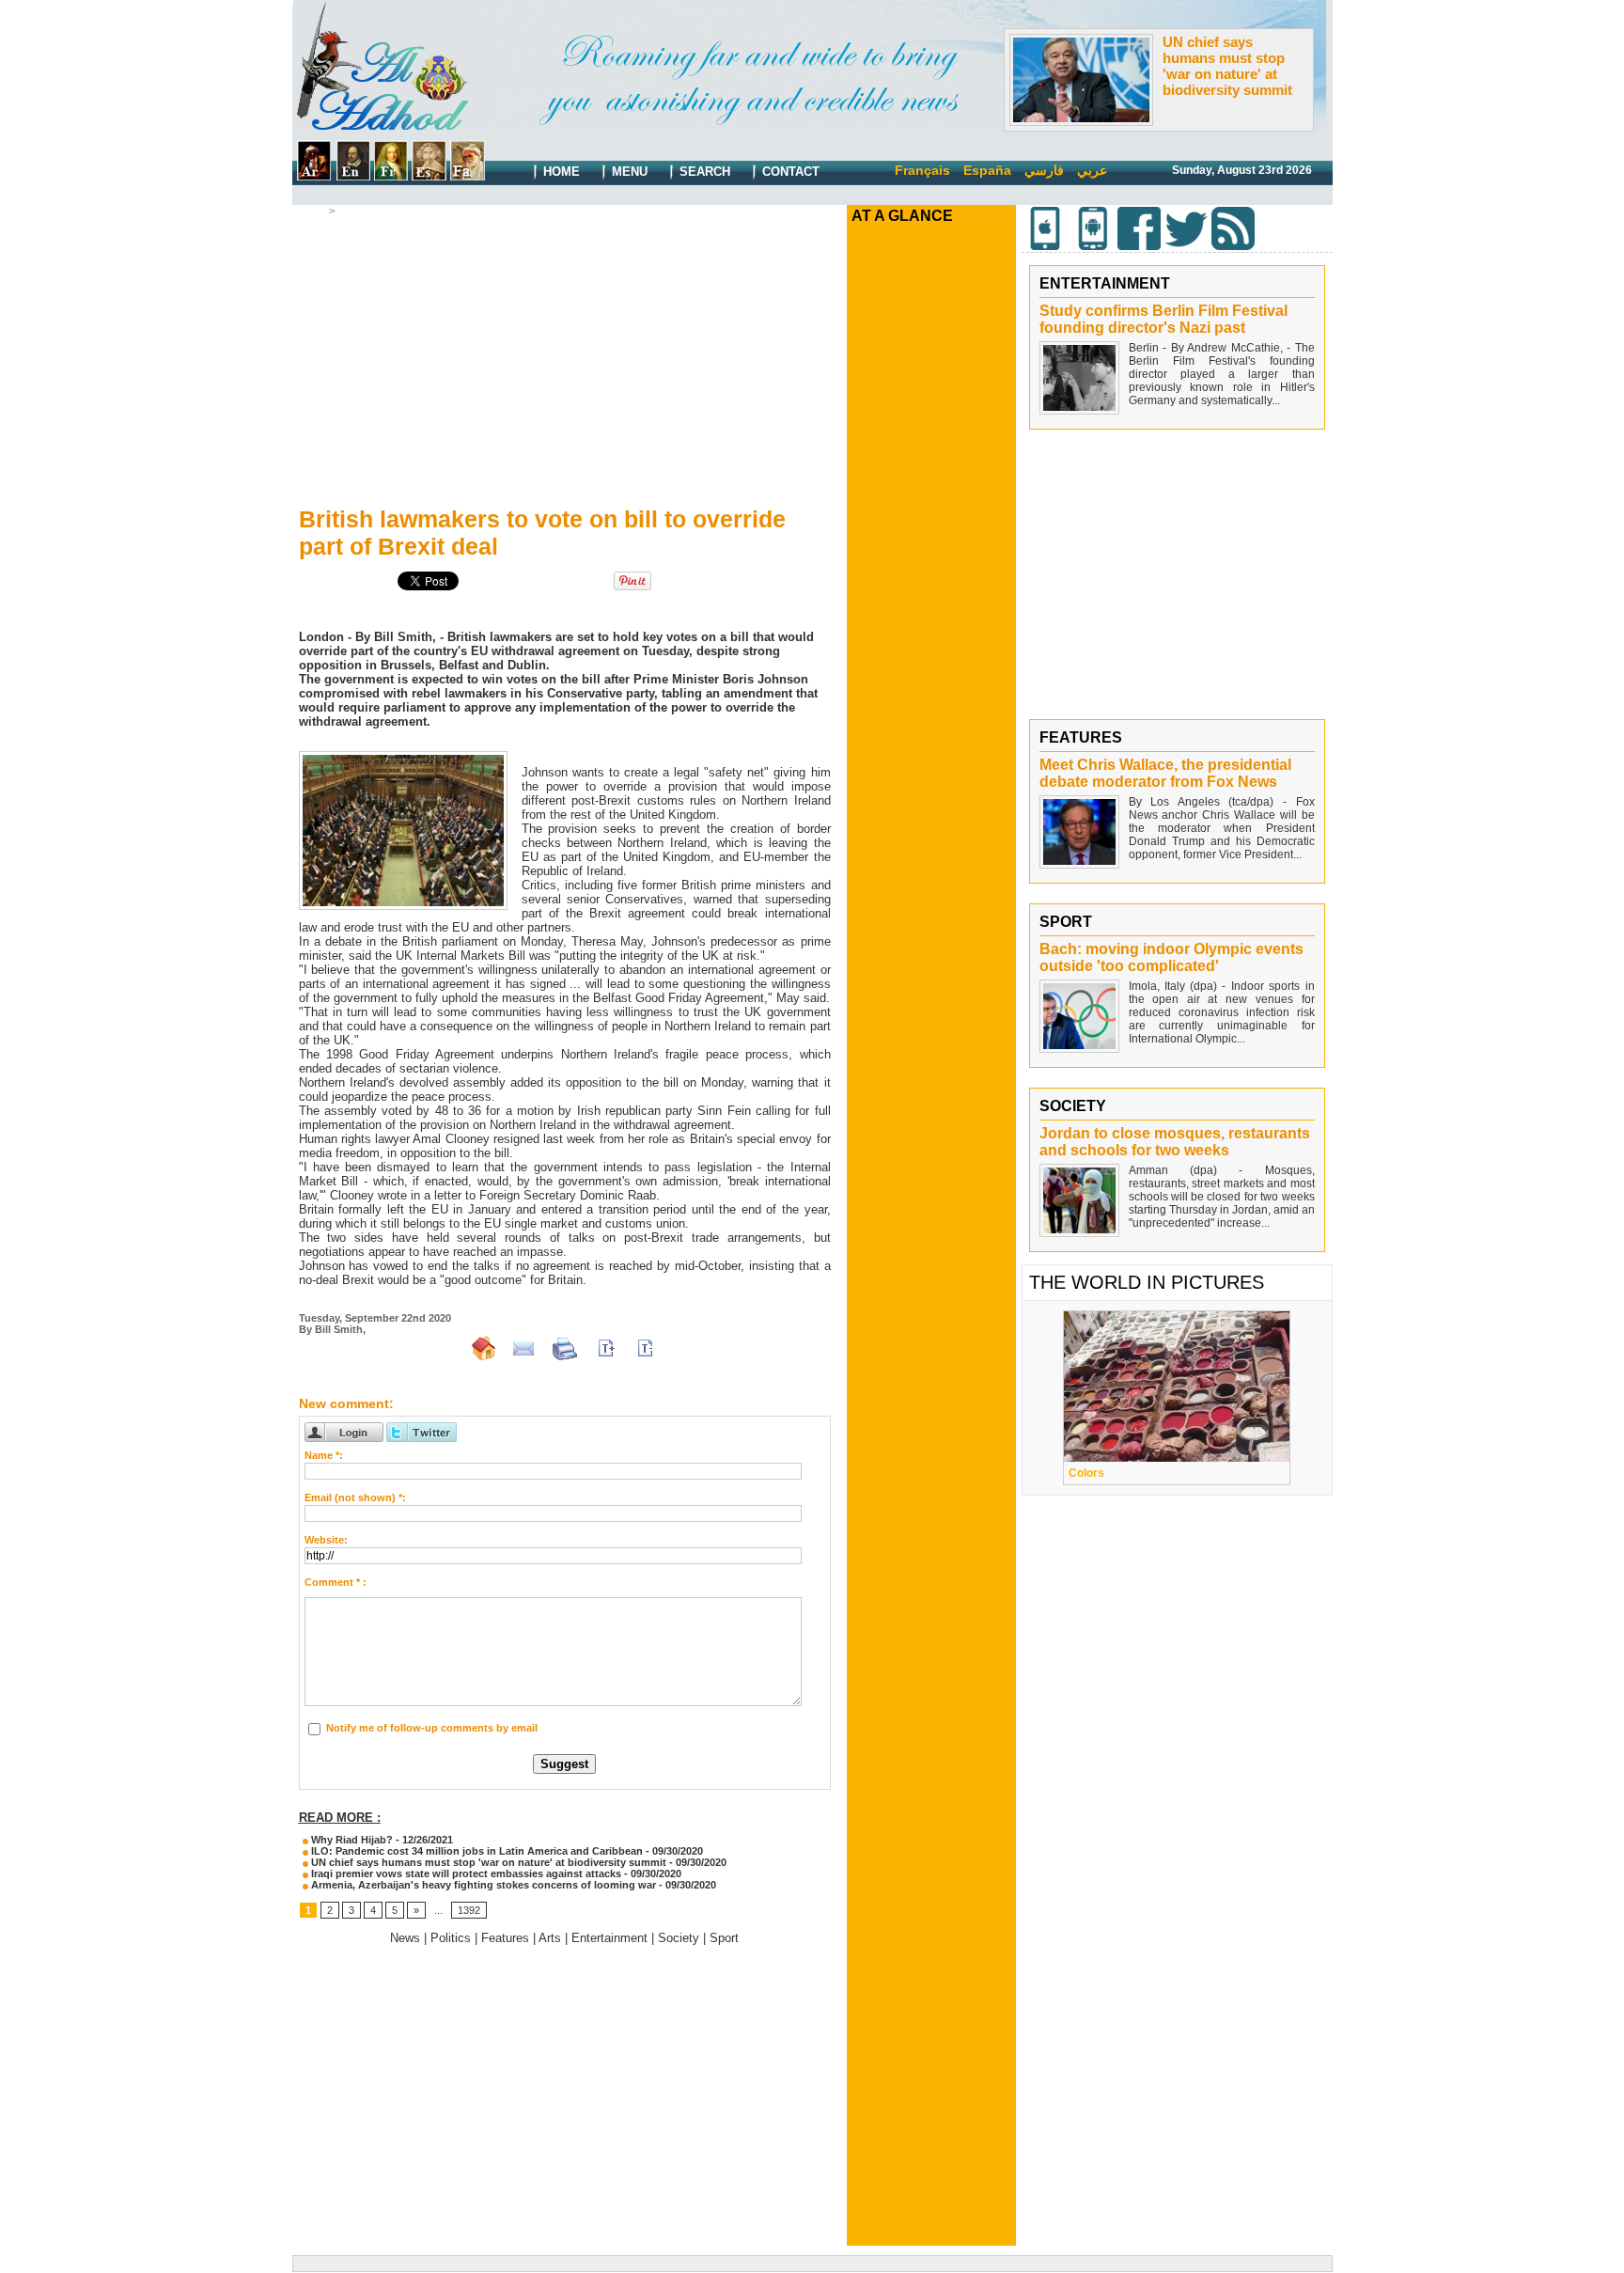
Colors (1086, 1473)
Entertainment (609, 1938)
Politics (451, 1938)
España (987, 170)
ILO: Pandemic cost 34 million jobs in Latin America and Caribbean (476, 1851)
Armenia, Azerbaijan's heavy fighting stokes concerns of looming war (482, 1885)
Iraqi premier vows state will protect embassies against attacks (465, 1873)
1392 (469, 1910)
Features (505, 1938)
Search (703, 172)
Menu (628, 172)
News (356, 212)
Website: (326, 1540)
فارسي (1044, 170)
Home (560, 172)
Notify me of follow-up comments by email (432, 1728)
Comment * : (336, 1582)
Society (679, 1938)
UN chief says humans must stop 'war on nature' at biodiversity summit (1227, 66)
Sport (724, 1938)
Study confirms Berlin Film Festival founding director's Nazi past (1163, 319)
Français (922, 170)
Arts (550, 1938)
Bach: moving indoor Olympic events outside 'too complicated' (1171, 957)
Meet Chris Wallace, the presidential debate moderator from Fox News (1165, 773)
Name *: (324, 1455)
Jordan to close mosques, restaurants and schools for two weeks (1175, 1142)
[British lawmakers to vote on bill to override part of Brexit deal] (403, 757)
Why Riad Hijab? (351, 1840)
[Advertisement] (565, 358)
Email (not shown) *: (355, 1497)
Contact (789, 172)
